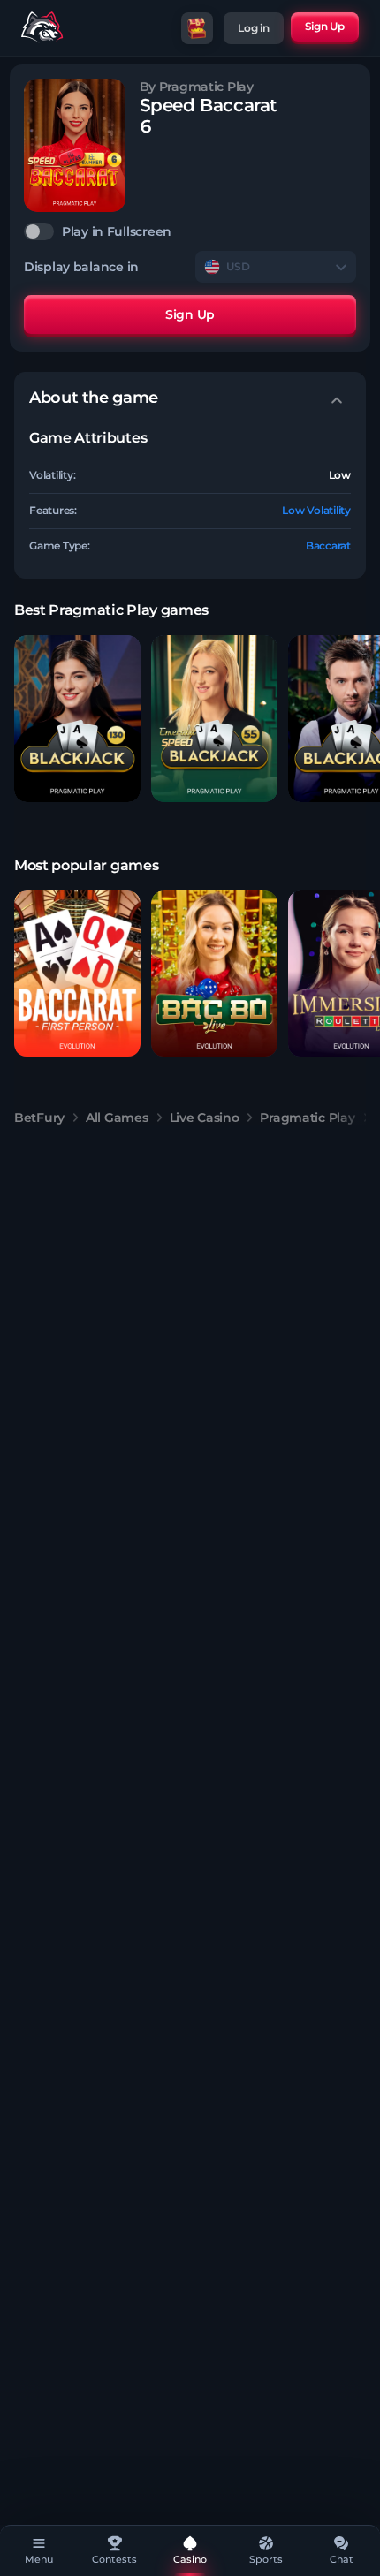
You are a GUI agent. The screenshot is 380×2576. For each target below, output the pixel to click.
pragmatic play (307, 1118)
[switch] (190, 231)
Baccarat (328, 546)
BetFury (39, 1118)
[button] (77, 719)
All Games (117, 1118)
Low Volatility (316, 510)
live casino (205, 1118)
